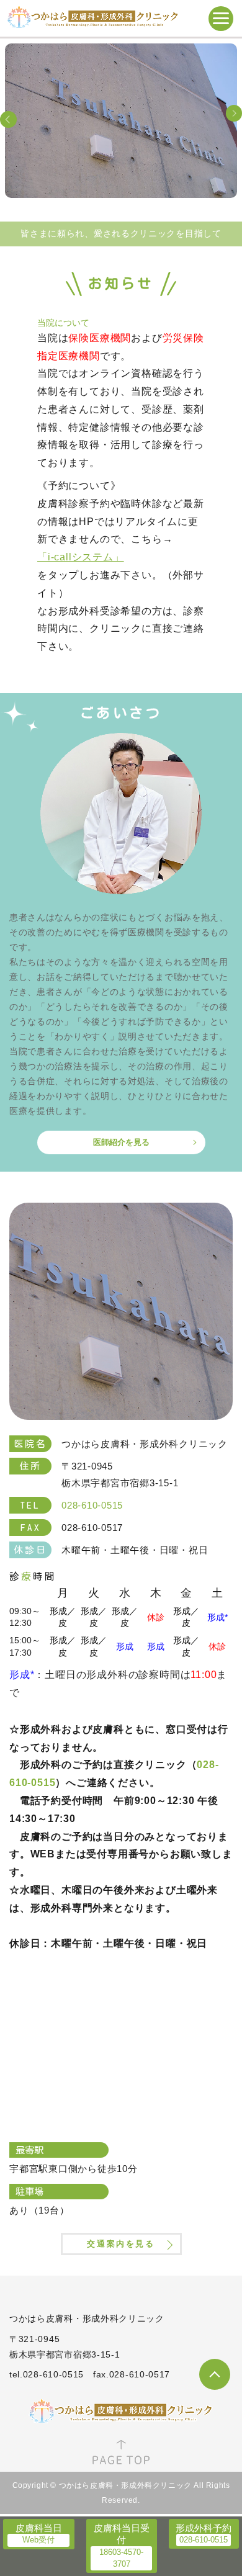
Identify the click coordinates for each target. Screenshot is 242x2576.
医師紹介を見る (121, 1142)
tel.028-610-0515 (47, 2374)
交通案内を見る (121, 2244)
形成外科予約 (204, 2528)
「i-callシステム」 (81, 557)
